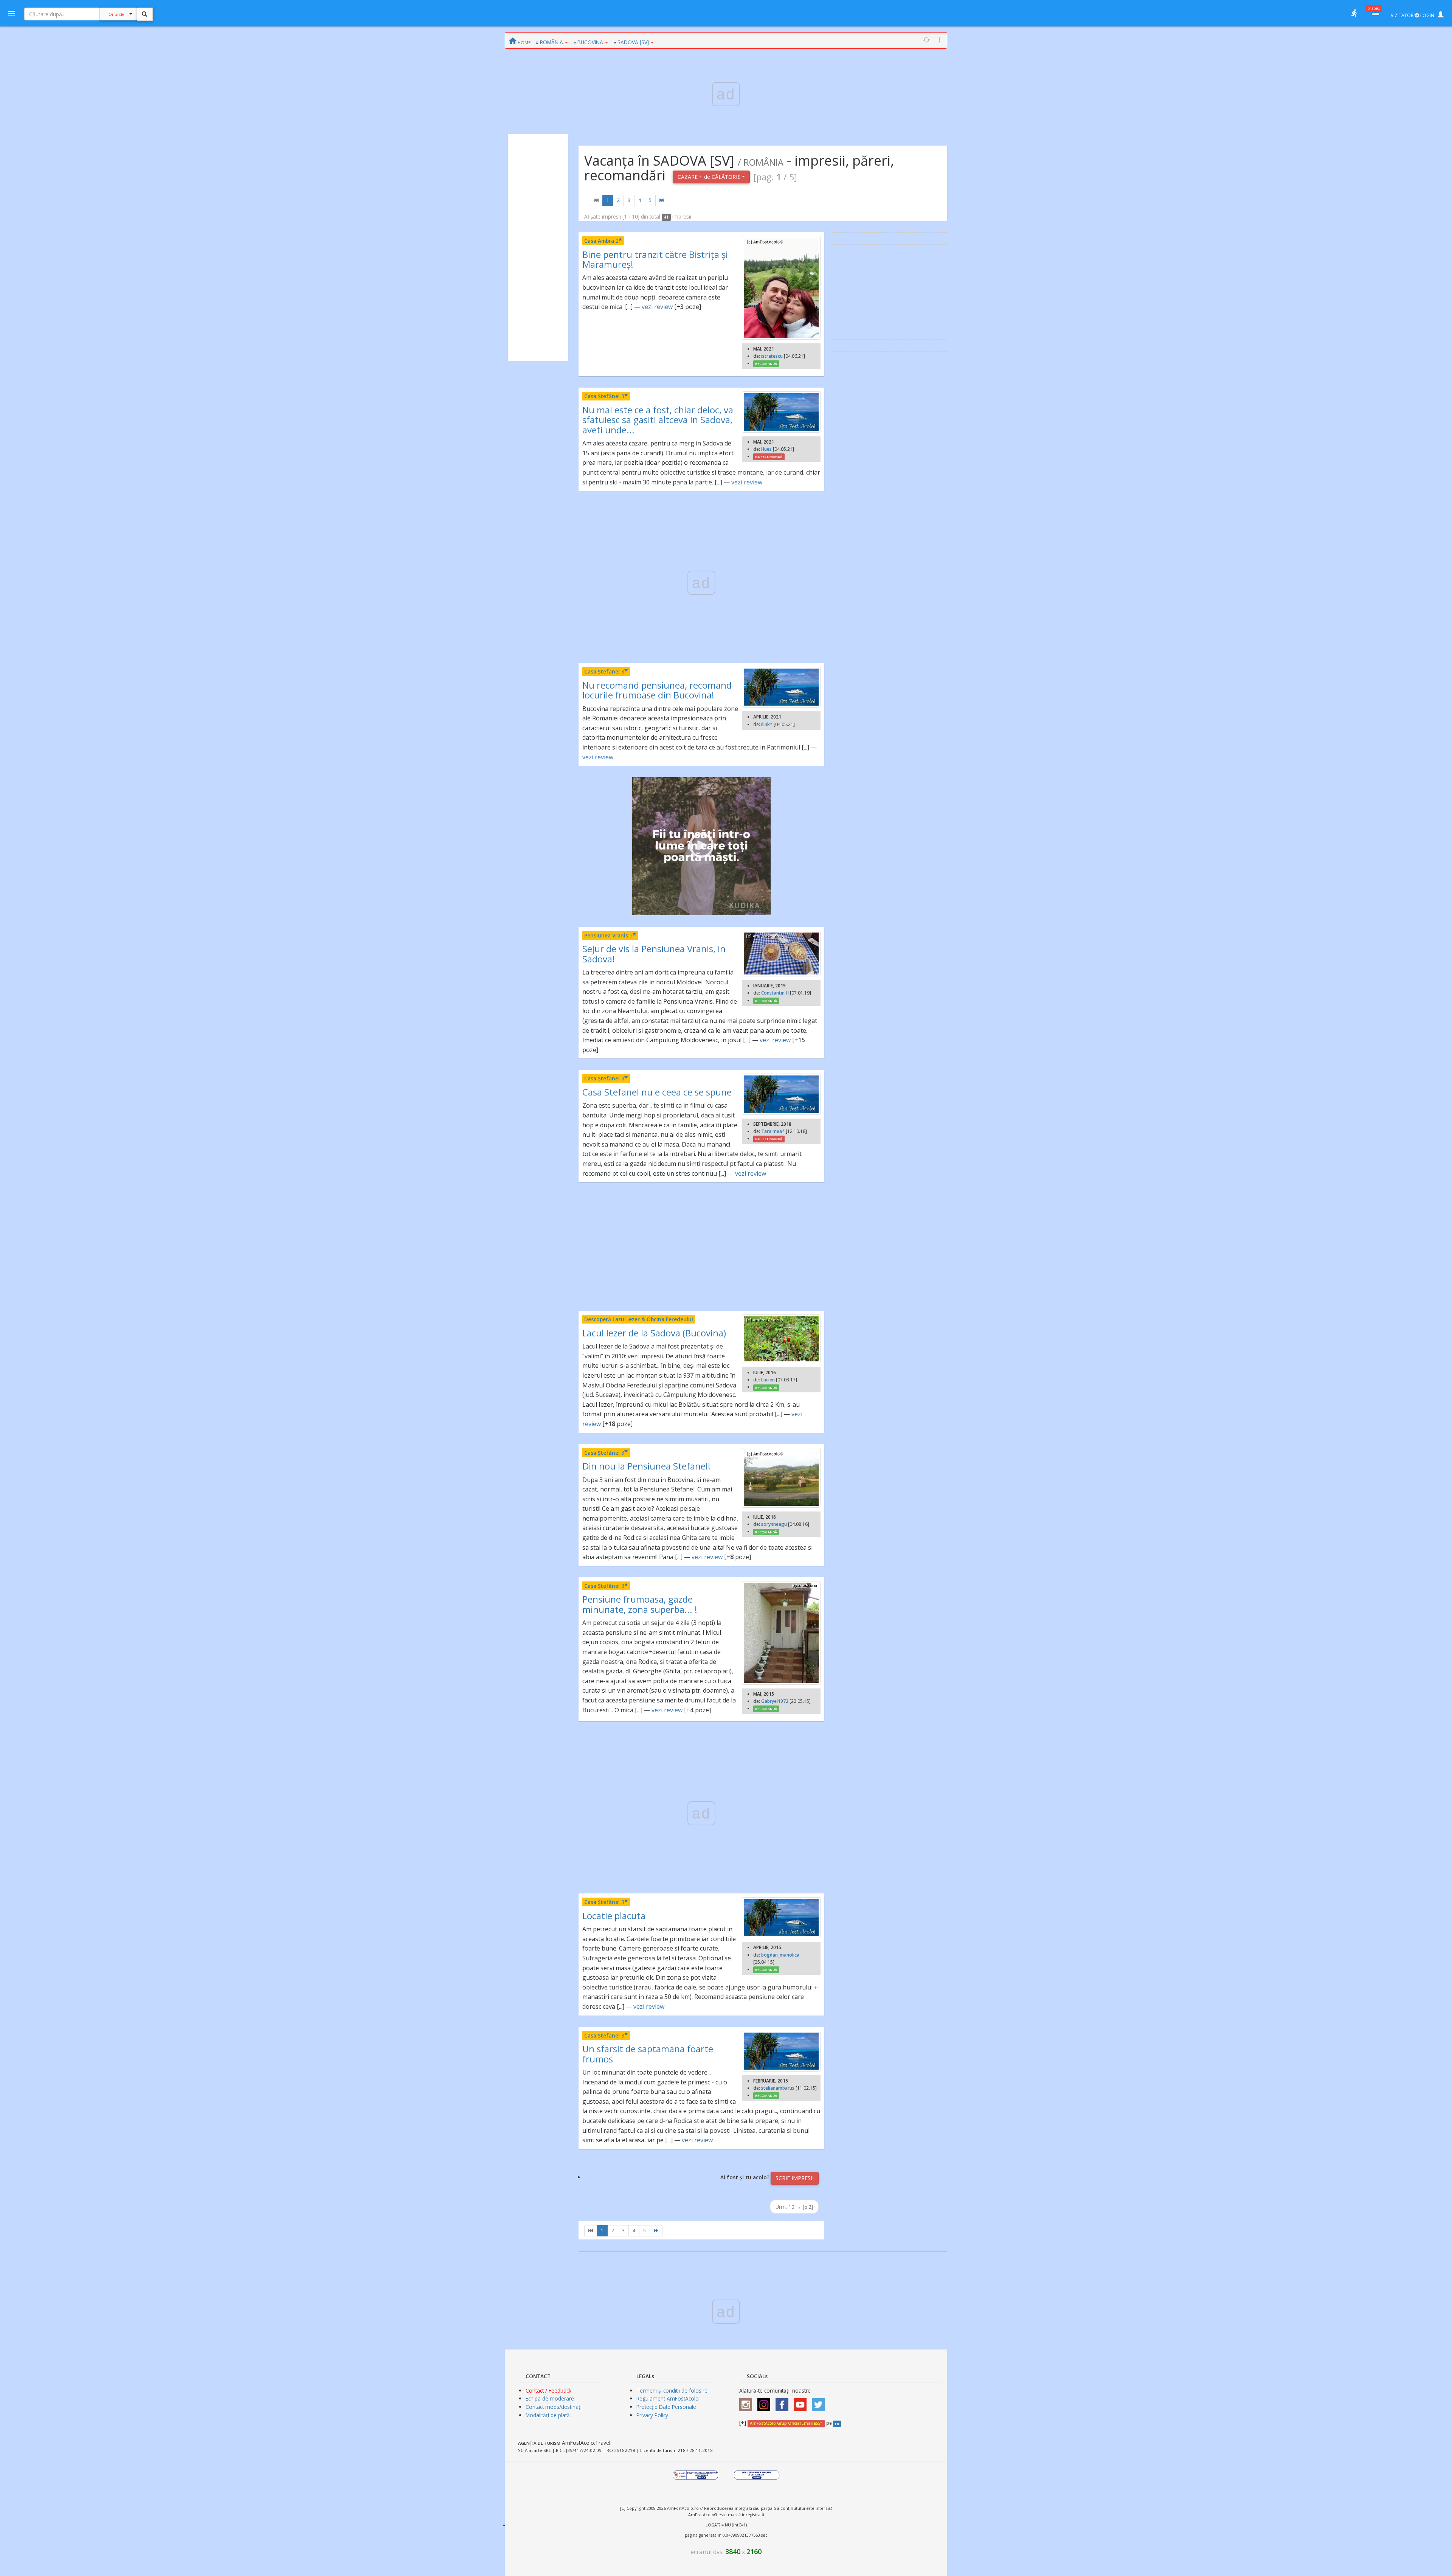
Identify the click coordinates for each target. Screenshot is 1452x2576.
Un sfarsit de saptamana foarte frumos (648, 2054)
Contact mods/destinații (554, 2407)
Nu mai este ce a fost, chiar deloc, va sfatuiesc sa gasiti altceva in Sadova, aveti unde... (658, 420)
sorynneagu (774, 1524)
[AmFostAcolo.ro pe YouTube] (802, 2402)
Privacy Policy (652, 2415)
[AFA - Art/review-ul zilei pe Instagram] (748, 2402)
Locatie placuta (614, 1916)
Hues (766, 449)
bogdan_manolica (780, 1955)
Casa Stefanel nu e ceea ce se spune (657, 1092)
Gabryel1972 (775, 1701)
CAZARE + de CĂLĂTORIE (710, 177)
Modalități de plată (548, 2415)
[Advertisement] (538, 247)
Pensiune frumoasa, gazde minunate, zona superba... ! (640, 1604)
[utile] (1354, 13)
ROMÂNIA (551, 42)
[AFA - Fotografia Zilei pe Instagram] (766, 2402)
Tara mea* (773, 1131)
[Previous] (596, 200)
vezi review (657, 307)
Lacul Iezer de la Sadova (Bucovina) (654, 1333)
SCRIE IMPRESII (795, 2178)
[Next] (662, 200)
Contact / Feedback (548, 2391)
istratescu (772, 356)
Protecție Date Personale (666, 2407)
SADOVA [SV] (633, 42)
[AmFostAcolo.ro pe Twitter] (820, 2402)
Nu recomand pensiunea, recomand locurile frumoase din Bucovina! (657, 690)
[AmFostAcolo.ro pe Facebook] (784, 2402)
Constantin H (775, 993)
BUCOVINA (590, 42)
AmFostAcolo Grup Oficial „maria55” (786, 2423)
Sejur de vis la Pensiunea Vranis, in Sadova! (654, 954)
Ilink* (767, 724)
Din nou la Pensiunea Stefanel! (646, 1466)
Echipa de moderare (550, 2398)
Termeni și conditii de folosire (672, 2391)
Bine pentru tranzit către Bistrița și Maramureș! (655, 259)
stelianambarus (778, 2088)
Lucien (768, 1380)
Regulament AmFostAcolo (668, 2398)
